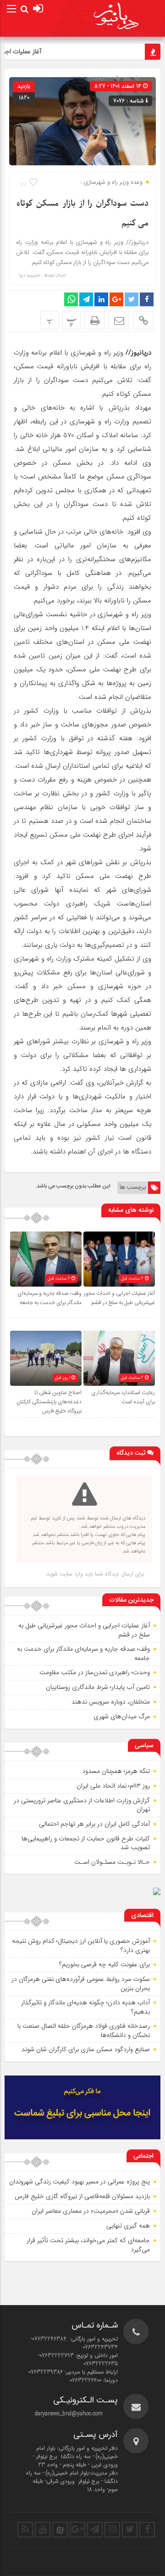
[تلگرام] (95, 2530)
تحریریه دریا (29, 276)
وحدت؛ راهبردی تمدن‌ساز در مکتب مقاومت (95, 1672)
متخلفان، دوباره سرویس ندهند (111, 1702)
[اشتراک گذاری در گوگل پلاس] (116, 299)
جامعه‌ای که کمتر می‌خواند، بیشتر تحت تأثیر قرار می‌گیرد (88, 2245)
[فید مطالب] (25, 2530)
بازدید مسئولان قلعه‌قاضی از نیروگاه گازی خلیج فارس (82, 2196)
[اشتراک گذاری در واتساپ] (71, 299)
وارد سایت (70, 1574)
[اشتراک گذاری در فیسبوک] (147, 299)
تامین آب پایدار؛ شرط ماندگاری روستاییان (98, 1687)
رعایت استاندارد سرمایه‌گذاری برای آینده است (123, 1397)
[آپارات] (60, 2530)
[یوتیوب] (43, 2530)
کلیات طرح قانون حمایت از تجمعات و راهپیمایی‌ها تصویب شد (86, 1843)
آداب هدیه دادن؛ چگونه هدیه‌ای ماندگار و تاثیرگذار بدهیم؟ (85, 2007)
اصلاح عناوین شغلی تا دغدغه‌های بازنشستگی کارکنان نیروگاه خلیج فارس (49, 1402)
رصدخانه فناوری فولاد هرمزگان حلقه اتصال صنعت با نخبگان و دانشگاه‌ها (84, 2030)
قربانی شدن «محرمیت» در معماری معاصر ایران (91, 2211)
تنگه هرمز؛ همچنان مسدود (116, 1771)
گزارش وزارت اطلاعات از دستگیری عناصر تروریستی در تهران (82, 1805)
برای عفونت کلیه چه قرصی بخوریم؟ (104, 1964)
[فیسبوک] (147, 2530)
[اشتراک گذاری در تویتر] (132, 299)
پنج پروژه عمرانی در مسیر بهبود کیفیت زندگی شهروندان (80, 2182)
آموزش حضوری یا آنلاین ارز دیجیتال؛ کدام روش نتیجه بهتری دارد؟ (81, 1946)
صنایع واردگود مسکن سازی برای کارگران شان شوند (86, 2049)
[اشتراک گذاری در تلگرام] (86, 299)
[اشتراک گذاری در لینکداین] (101, 299)
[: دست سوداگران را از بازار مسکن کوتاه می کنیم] (119, 320)
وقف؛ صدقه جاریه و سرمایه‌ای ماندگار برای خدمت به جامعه (49, 1298)
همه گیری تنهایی (128, 2226)
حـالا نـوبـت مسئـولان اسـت (112, 1862)
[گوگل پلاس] (77, 2530)
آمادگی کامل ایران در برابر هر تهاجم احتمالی (94, 1824)
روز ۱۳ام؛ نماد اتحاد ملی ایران (113, 1786)
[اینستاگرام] (112, 2530)
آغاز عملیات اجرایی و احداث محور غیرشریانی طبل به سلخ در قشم (119, 1298)
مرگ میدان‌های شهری (122, 1716)
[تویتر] (130, 2530)
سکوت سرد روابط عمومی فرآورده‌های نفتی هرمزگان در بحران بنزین (81, 1984)
